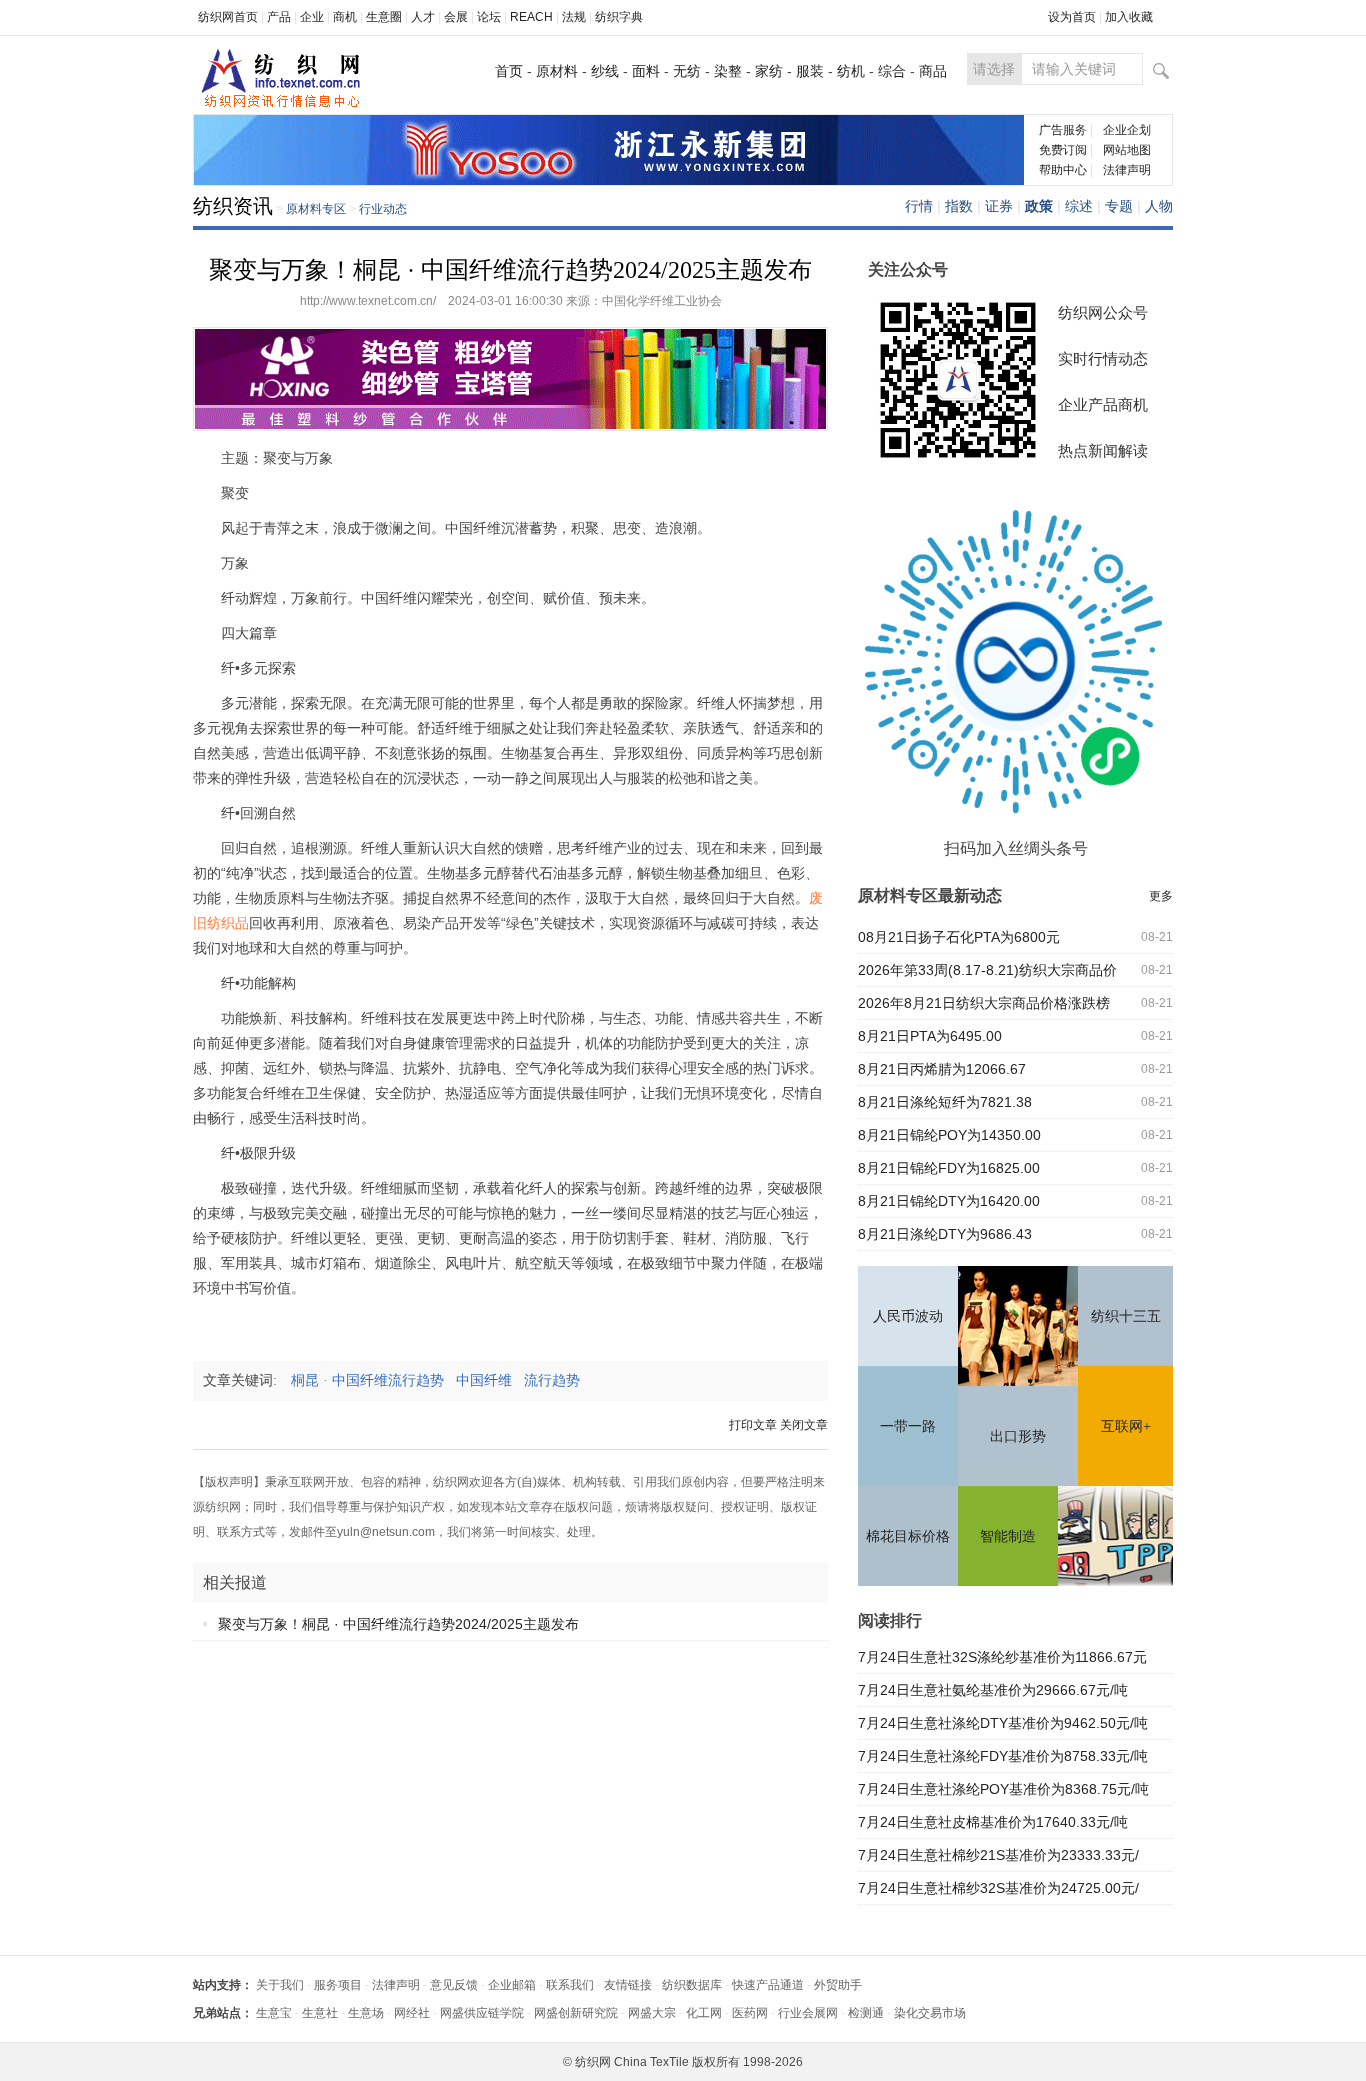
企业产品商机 (1103, 404)
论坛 (489, 17)
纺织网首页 (228, 17)
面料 (646, 71)
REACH (531, 17)
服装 (810, 71)
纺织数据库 (692, 1985)
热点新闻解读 (1103, 450)
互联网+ (1126, 1426)
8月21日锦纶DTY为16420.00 (949, 1201)
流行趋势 (558, 1380)
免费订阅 (1063, 150)
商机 (345, 17)
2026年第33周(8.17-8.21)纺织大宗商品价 (987, 970)
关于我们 (280, 1985)
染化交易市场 (930, 2013)
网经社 (412, 2013)
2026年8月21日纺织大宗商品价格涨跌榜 (984, 1003)
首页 (509, 71)
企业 (312, 17)
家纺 (769, 71)
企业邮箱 (512, 1985)
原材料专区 (316, 209)
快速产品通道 (768, 1985)
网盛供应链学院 (482, 2013)
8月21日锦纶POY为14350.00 (949, 1135)
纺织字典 (619, 17)
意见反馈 (454, 1985)
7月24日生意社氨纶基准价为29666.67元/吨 (993, 1690)
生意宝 (274, 2013)
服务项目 (338, 1985)
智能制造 (1008, 1536)
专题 (1119, 206)
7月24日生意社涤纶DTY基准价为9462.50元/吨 (1003, 1723)
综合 (892, 71)
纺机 (851, 71)
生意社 (320, 2013)
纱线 (605, 71)
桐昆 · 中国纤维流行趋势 (373, 1380)
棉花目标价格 (908, 1536)
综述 (1079, 206)
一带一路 (908, 1426)
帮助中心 (1063, 170)
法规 (574, 17)
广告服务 (1063, 130)
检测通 (866, 2013)
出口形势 (1018, 1436)
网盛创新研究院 (576, 2013)
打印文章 (753, 1425)
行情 (919, 206)
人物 (1159, 206)
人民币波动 (908, 1316)
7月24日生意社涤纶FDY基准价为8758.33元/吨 (1003, 1756)
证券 (999, 206)
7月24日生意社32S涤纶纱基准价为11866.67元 (1002, 1657)
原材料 (557, 71)
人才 (423, 17)
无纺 (687, 71)
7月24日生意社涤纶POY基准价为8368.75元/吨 (1003, 1789)
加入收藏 (1129, 17)
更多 (1161, 896)
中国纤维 (490, 1380)
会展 (456, 17)
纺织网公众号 (1103, 312)
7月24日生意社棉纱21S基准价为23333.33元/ (998, 1855)
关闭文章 (804, 1425)
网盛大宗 (652, 2013)
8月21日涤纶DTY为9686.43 (945, 1234)
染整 (728, 71)
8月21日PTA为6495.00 (930, 1036)
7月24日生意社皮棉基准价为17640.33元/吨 (993, 1822)
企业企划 (1127, 130)
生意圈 (384, 17)
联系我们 (570, 1985)
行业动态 (383, 209)
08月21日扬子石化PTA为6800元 (959, 937)
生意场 (366, 2013)
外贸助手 (838, 1985)
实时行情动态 (1103, 358)
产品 (279, 17)
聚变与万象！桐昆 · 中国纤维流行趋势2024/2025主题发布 (398, 1624)
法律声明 (1127, 170)
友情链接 (628, 1985)
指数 (959, 206)
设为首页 (1072, 17)
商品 (933, 71)
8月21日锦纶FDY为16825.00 (949, 1168)
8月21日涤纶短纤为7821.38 (945, 1102)
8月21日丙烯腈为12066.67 (942, 1069)
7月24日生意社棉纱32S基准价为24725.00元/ (998, 1888)
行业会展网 (808, 2013)
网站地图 (1127, 150)
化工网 (704, 2013)
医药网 (750, 2013)
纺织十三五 (1126, 1316)
